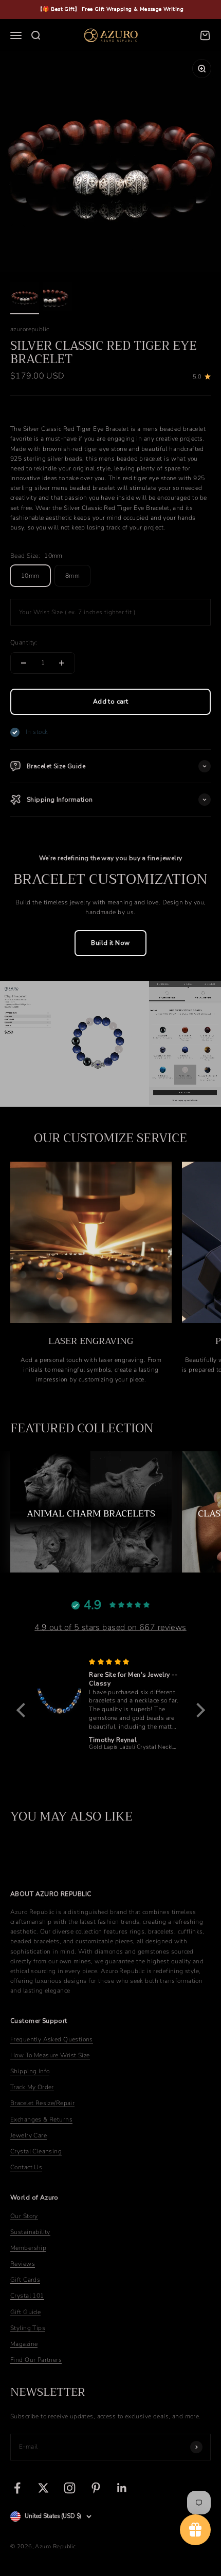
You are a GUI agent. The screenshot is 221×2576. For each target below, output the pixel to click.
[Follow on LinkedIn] (122, 2488)
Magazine (24, 2344)
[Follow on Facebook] (17, 2488)
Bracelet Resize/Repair (42, 2103)
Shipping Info (30, 2071)
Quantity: (24, 642)
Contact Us (26, 2167)
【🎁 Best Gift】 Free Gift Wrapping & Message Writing (110, 9)
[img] (134, 1662)
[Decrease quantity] (24, 663)
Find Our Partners (36, 2360)
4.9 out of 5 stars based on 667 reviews (110, 1627)
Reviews (23, 2264)
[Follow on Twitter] (43, 2488)
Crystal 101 (27, 2296)
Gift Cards (25, 2280)
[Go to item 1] (25, 298)
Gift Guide (25, 2312)
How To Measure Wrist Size (50, 2055)
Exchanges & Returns (41, 2119)
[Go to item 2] (58, 298)
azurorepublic (30, 329)
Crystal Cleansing (36, 2151)
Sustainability (30, 2232)
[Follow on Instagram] (70, 2488)
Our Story (24, 2216)
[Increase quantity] (62, 663)
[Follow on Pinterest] (96, 2488)
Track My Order (32, 2087)
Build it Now (110, 943)
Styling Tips (28, 2328)
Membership (28, 2248)
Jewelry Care (29, 2135)
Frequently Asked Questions (52, 2039)
